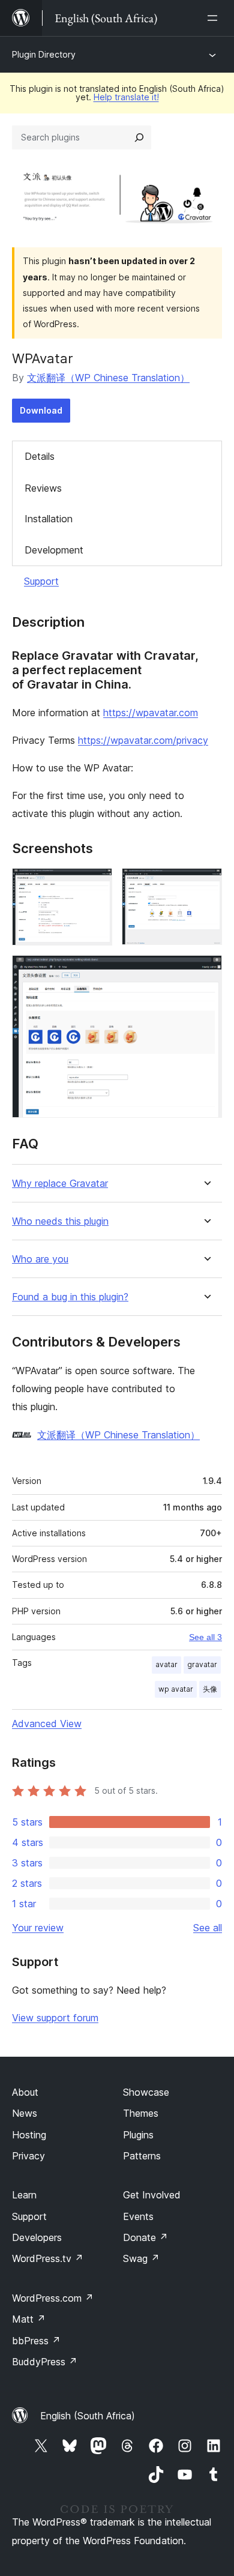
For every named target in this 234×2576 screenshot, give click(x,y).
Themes (141, 2113)
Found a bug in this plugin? (70, 1297)
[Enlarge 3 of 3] (206, 971)
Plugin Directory (44, 54)
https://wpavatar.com (151, 713)
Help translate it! (126, 97)
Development (54, 550)
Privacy (28, 2156)
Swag (141, 2258)
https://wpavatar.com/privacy (143, 740)
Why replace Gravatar (60, 1184)
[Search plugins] (139, 137)
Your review (38, 1928)
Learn (24, 2195)
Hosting (29, 2135)
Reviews (43, 488)
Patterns (142, 2156)
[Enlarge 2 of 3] (206, 884)
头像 (210, 1689)
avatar (166, 1664)
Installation (49, 519)
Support (41, 581)
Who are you (40, 1259)
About (25, 2092)
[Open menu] (215, 18)
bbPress (36, 2341)
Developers (37, 2237)
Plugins (138, 2135)
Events (138, 2216)
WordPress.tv (48, 2258)
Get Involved (152, 2195)
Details (40, 456)
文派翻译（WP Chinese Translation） (108, 378)
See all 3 (205, 1637)
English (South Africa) (88, 2416)
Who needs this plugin (60, 1221)
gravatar (202, 1664)
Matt (29, 2319)
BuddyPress (45, 2362)
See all (208, 1928)
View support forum (55, 2018)
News (25, 2113)
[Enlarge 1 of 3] (96, 884)
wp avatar (176, 1689)
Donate (145, 2237)
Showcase (146, 2092)
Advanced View (47, 1724)
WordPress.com (53, 2298)
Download (41, 410)
